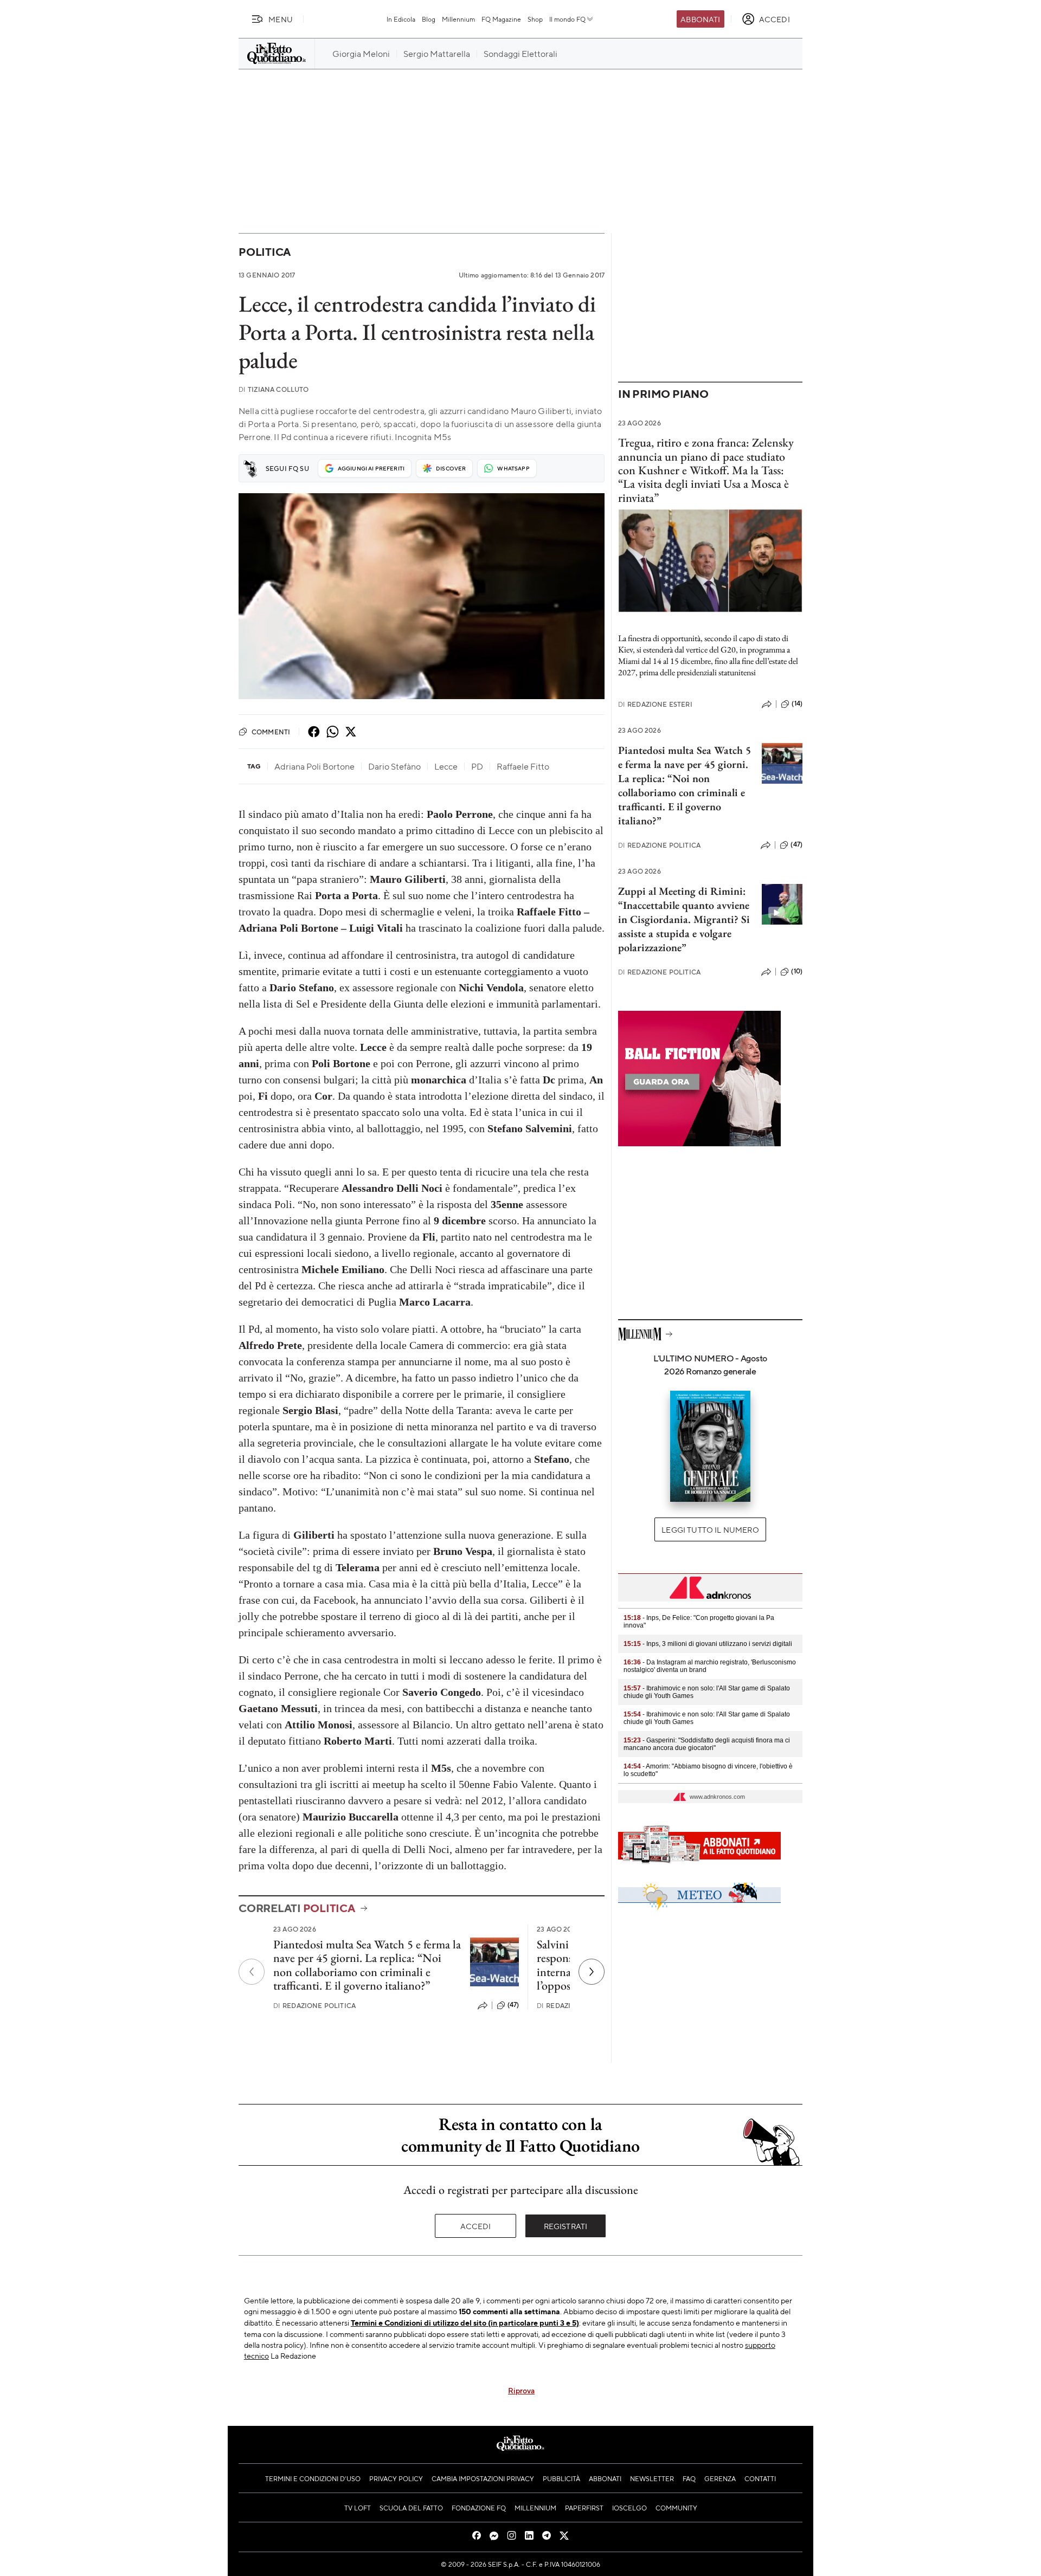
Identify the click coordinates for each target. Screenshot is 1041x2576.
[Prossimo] (592, 1972)
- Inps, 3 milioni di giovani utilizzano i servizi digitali (708, 1644)
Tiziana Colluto (274, 389)
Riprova (521, 2390)
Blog (429, 19)
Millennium (458, 19)
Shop (535, 19)
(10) (797, 971)
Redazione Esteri (655, 704)
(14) (797, 703)
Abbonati (700, 19)
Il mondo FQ (567, 19)
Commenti (271, 732)
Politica (265, 252)
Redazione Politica (314, 2006)
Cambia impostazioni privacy (483, 2478)
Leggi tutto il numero (710, 1529)
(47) (513, 2005)
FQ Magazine (501, 19)
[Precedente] (252, 1972)
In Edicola (401, 19)
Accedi (476, 2226)
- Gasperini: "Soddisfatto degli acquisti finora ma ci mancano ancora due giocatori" (707, 1744)
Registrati (566, 2226)
